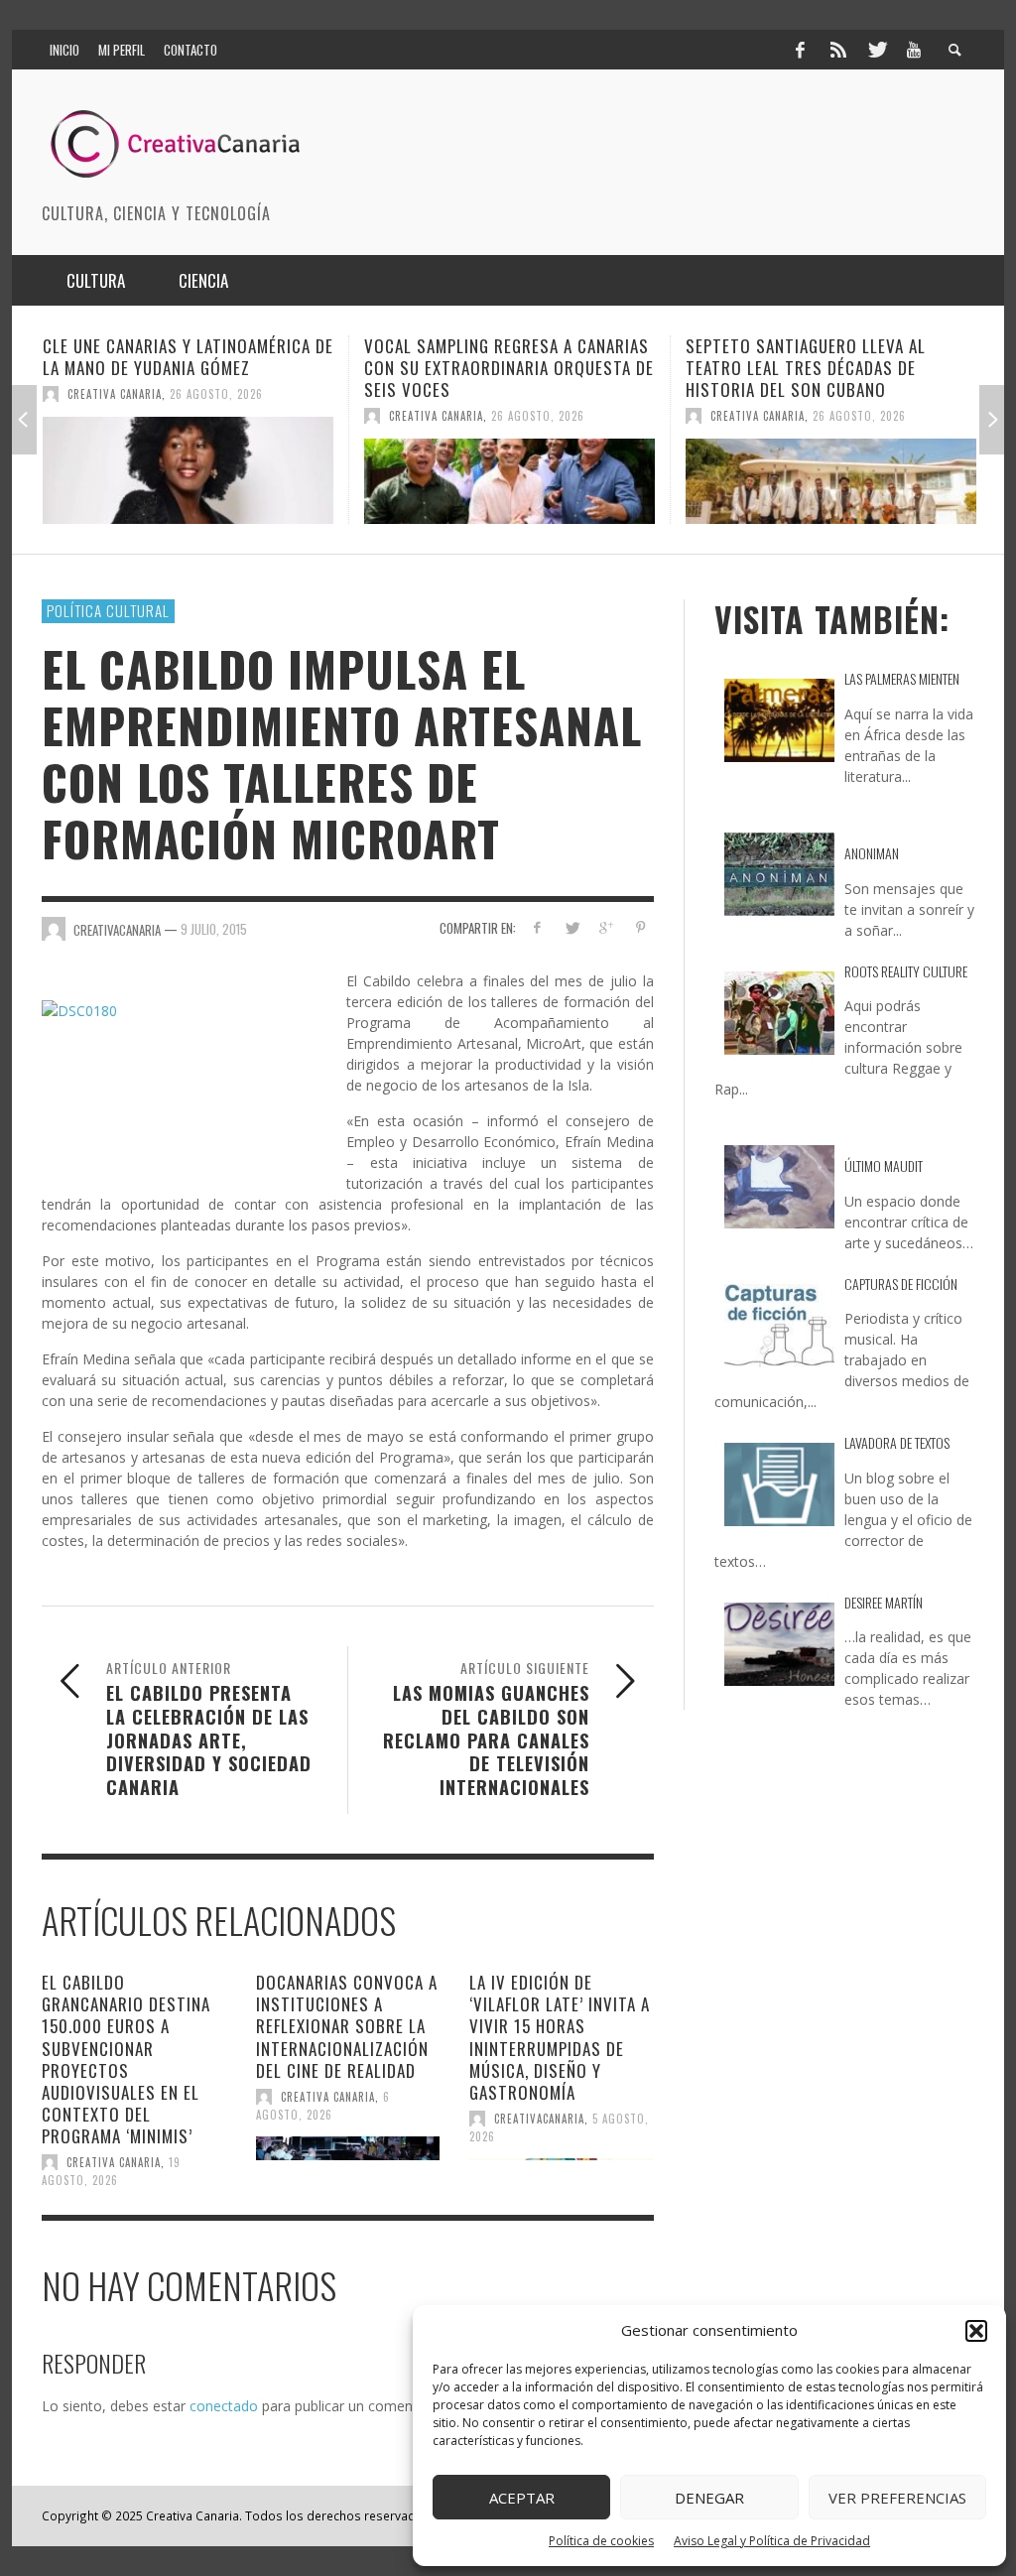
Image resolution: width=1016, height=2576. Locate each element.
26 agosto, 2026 (257, 416)
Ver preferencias (897, 2498)
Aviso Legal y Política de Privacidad (772, 2541)
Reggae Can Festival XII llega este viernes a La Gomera (862, 357)
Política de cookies (601, 2541)
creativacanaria (539, 2119)
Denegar (709, 2498)
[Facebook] (800, 50)
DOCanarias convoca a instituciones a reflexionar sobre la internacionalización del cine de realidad (347, 2026)
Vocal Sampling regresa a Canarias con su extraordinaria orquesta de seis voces (228, 368)
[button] (976, 2331)
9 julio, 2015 (214, 929)
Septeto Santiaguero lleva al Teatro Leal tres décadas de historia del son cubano (525, 368)
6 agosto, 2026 (323, 2106)
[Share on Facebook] (537, 927)
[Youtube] (914, 50)
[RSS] (838, 50)
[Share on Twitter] (571, 927)
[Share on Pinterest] (640, 927)
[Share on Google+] (606, 927)
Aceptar (522, 2498)
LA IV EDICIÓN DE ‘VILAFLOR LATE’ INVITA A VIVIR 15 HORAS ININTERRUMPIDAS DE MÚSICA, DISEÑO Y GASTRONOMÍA (560, 2037)
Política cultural (108, 610)
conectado (224, 2406)
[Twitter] (876, 50)
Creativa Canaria (155, 416)
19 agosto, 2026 (111, 2171)
